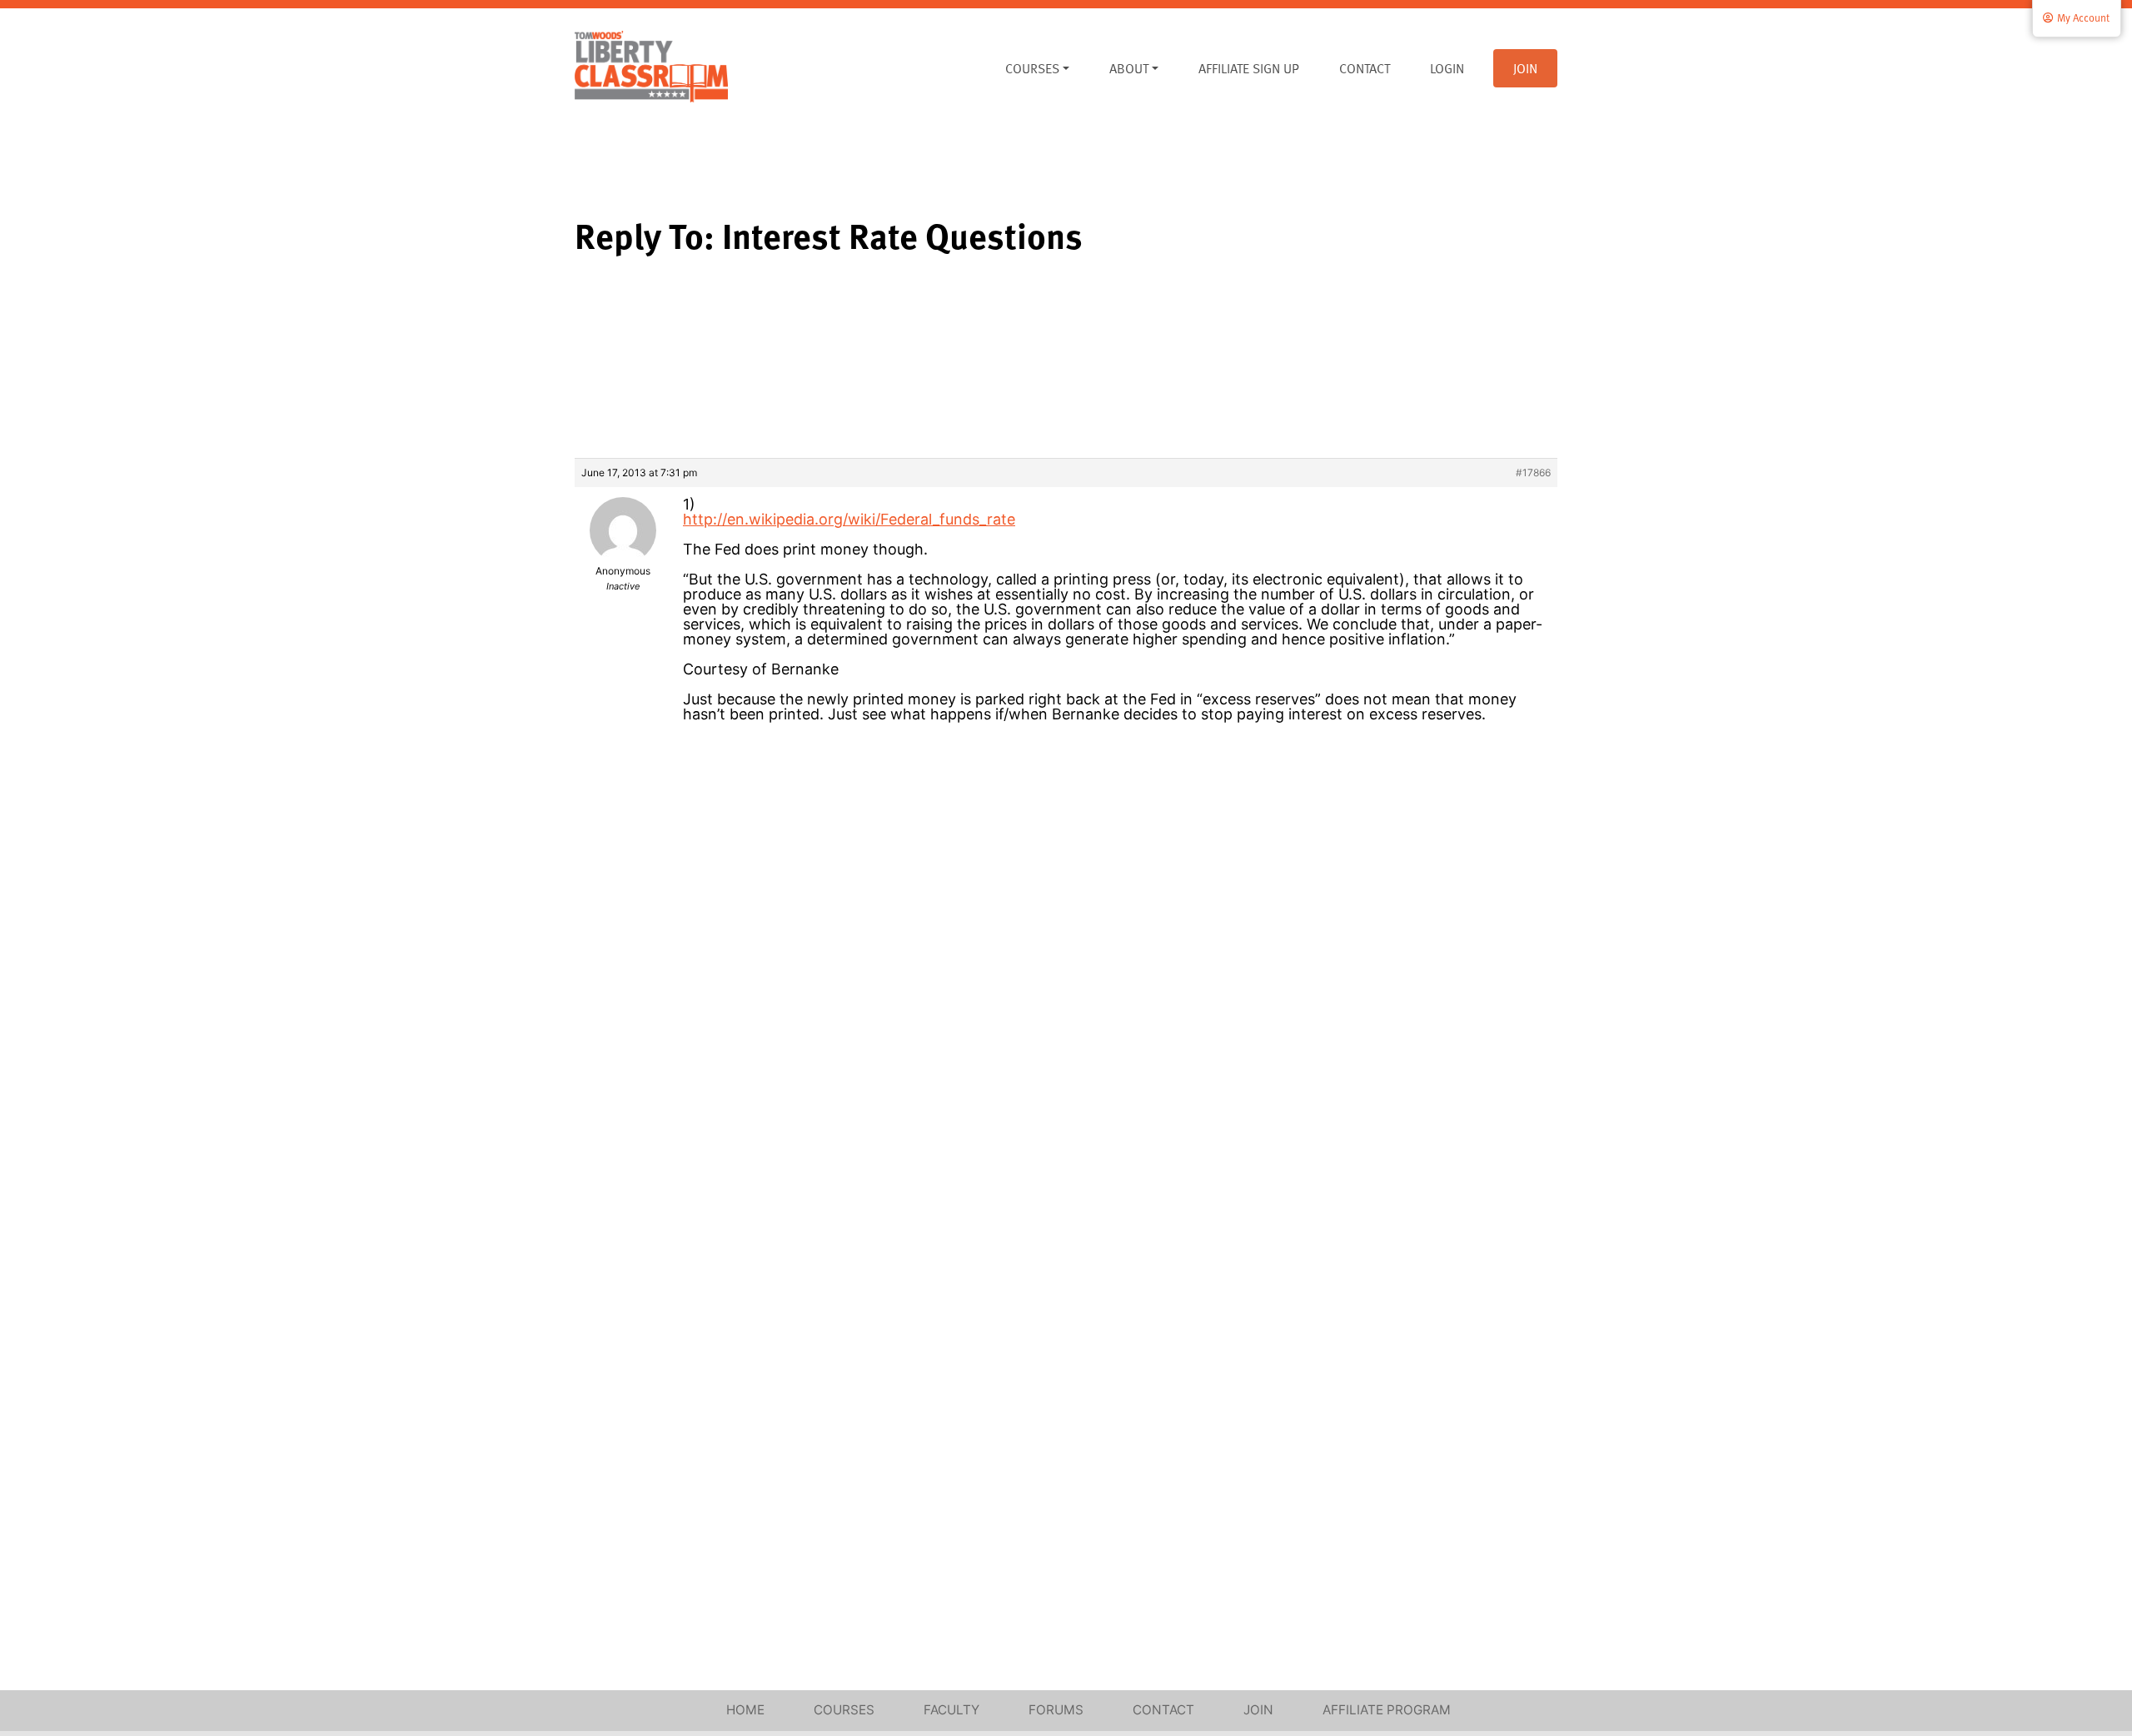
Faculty (951, 1710)
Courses (1032, 68)
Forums (1056, 1710)
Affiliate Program (1387, 1710)
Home (745, 1710)
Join (1525, 68)
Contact (1365, 68)
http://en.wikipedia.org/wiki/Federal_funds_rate (849, 519)
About (1129, 68)
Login (1447, 68)
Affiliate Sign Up (1249, 68)
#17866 (1533, 473)
